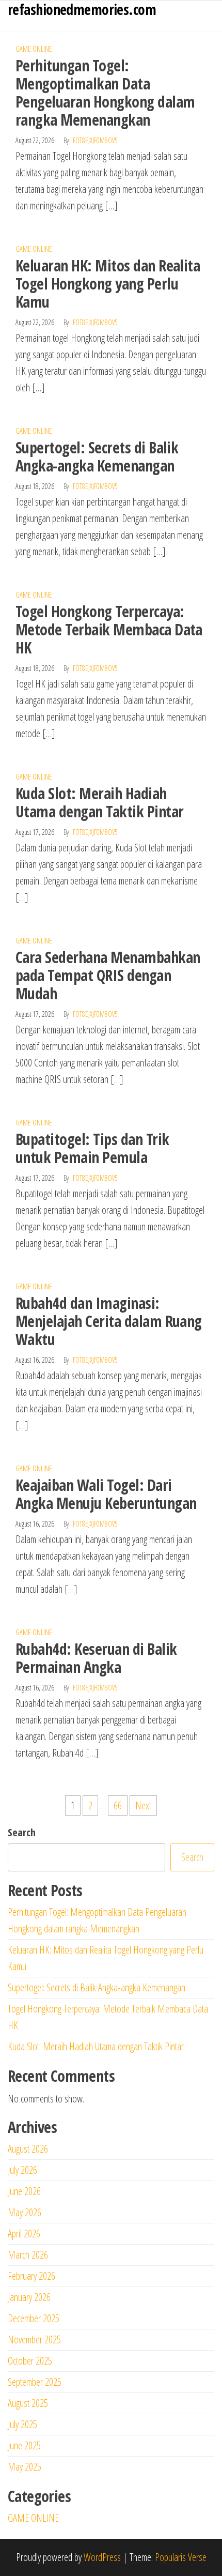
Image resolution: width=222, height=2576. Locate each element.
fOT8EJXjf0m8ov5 (95, 140)
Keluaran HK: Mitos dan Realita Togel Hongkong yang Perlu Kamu (108, 284)
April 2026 (24, 2234)
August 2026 (28, 2149)
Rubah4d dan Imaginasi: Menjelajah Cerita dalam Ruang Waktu (109, 1321)
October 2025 (30, 2361)
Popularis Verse (181, 2557)
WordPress (102, 2557)
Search (22, 1832)
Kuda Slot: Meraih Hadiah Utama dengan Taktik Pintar (99, 802)
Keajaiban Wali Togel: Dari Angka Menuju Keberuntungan (106, 1494)
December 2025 (34, 2318)
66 (118, 1805)
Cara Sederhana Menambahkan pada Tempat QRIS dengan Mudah (108, 975)
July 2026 (22, 2170)
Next (143, 1805)
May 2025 (25, 2467)
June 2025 (24, 2445)
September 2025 (35, 2382)
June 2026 (24, 2191)
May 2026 (25, 2212)
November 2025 (34, 2339)
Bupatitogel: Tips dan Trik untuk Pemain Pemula (92, 1148)
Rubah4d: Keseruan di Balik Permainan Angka (96, 1658)
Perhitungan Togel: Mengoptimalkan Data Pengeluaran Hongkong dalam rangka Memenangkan (105, 93)
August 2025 (28, 2403)
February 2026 (31, 2276)
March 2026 (28, 2255)
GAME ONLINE (34, 49)
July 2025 (22, 2424)
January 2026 (29, 2297)
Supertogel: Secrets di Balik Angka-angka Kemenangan (97, 456)
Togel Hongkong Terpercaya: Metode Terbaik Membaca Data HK (109, 629)
